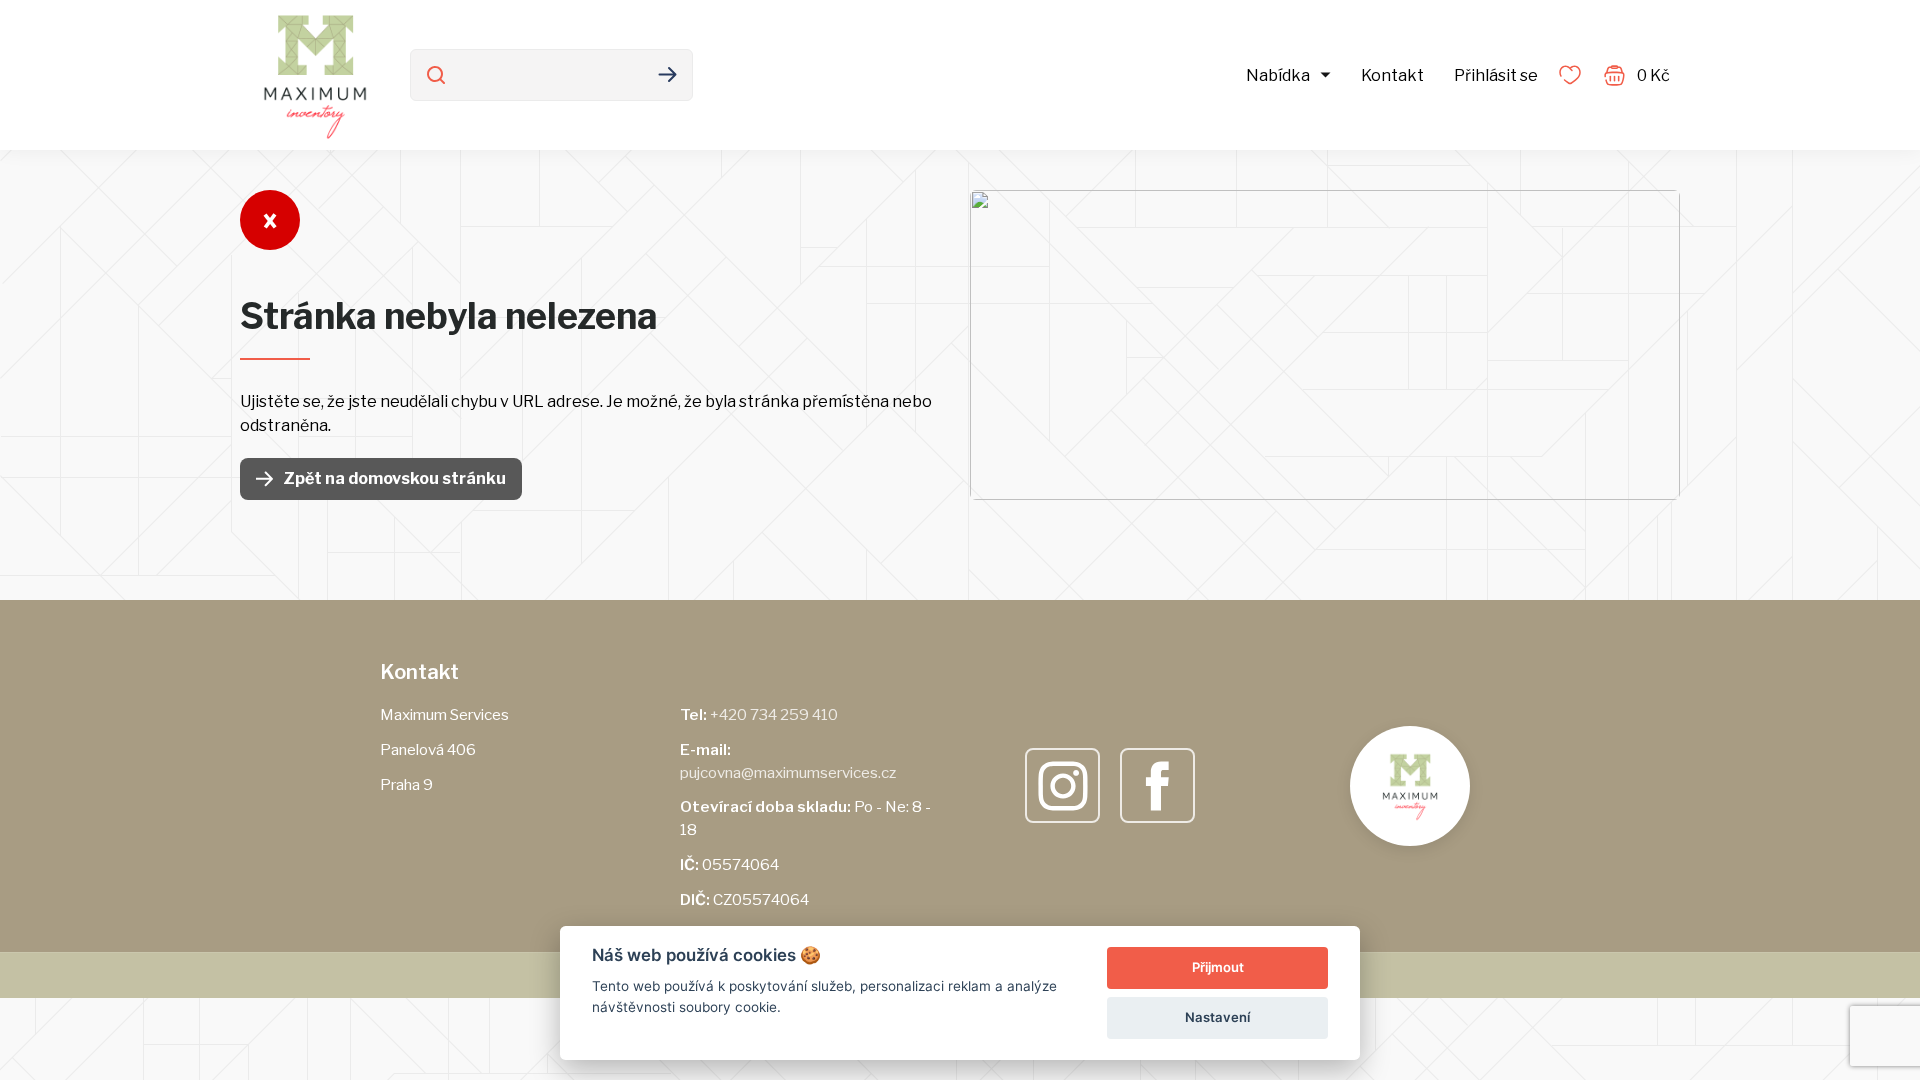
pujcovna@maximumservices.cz (788, 772)
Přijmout (1218, 967)
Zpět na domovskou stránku (394, 478)
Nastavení (1217, 1017)
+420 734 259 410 (774, 714)
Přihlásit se (1496, 75)
